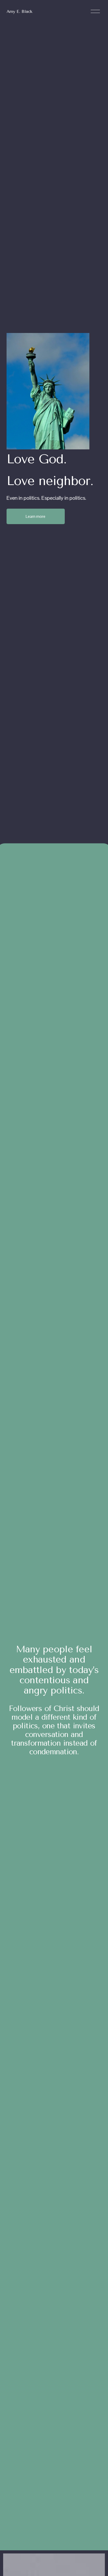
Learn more (36, 516)
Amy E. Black (19, 11)
